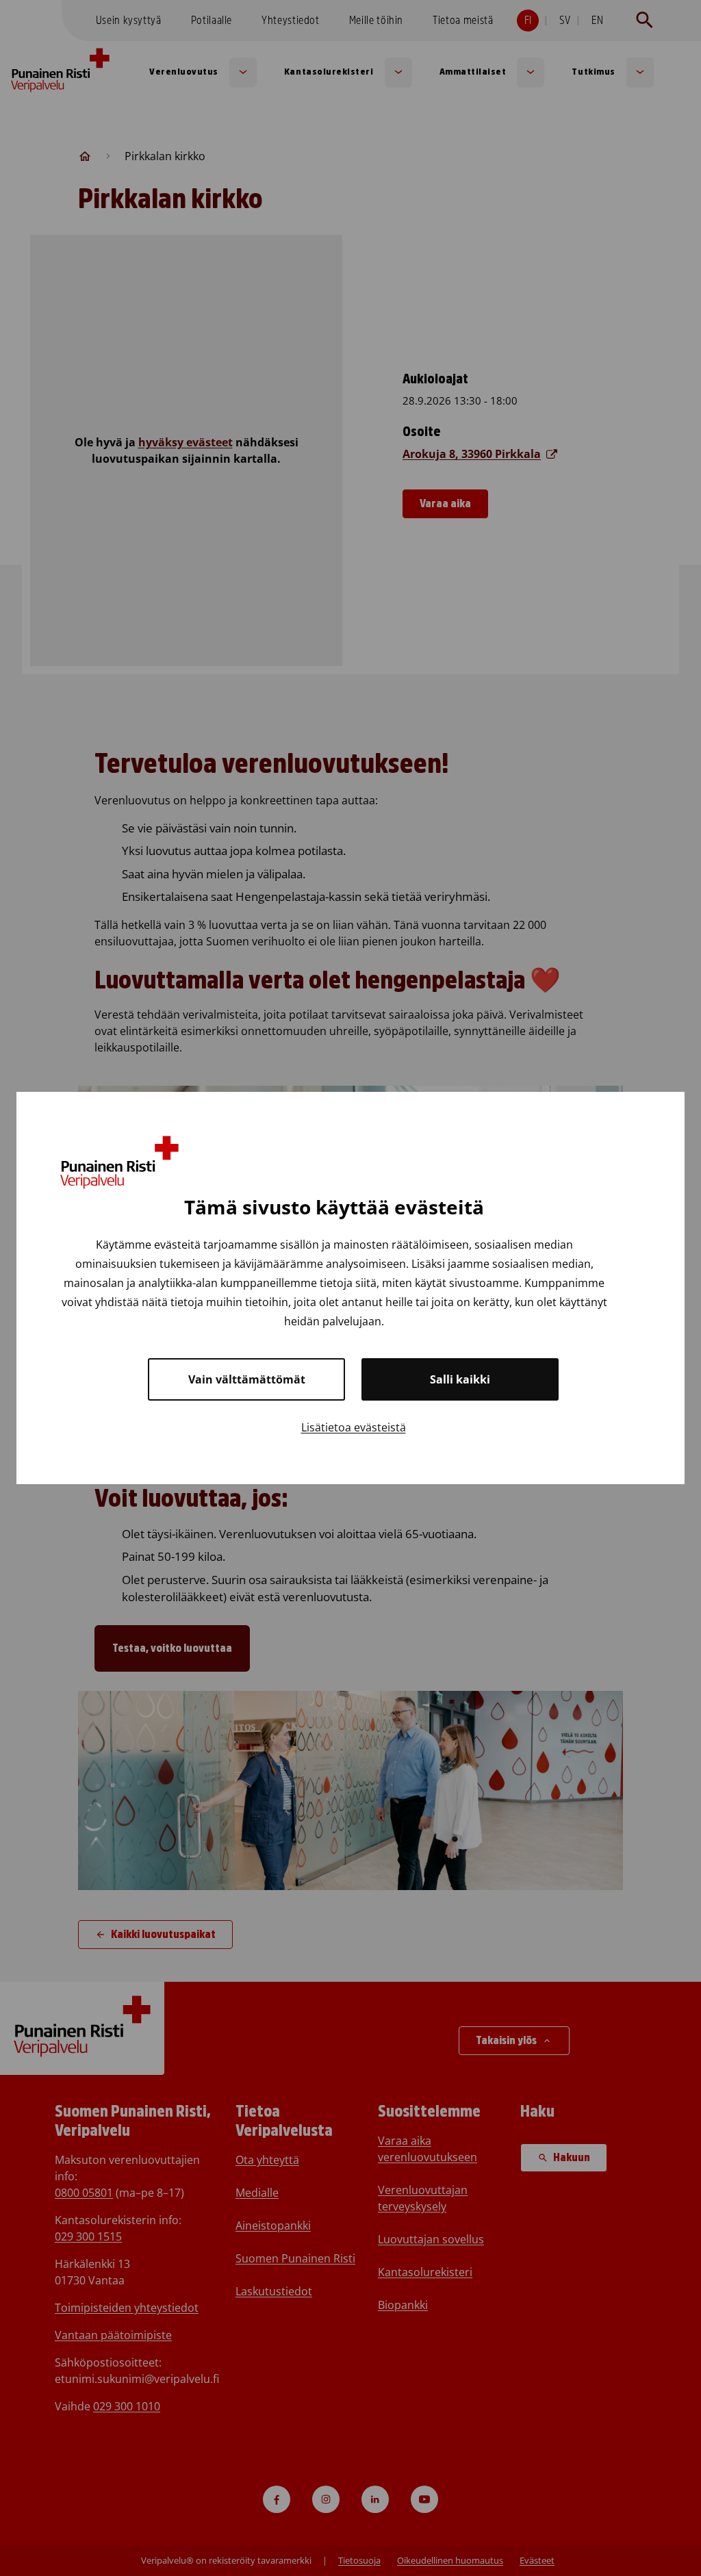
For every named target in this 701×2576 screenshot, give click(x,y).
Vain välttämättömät (247, 1379)
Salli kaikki (460, 1379)
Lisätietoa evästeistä (354, 1427)
